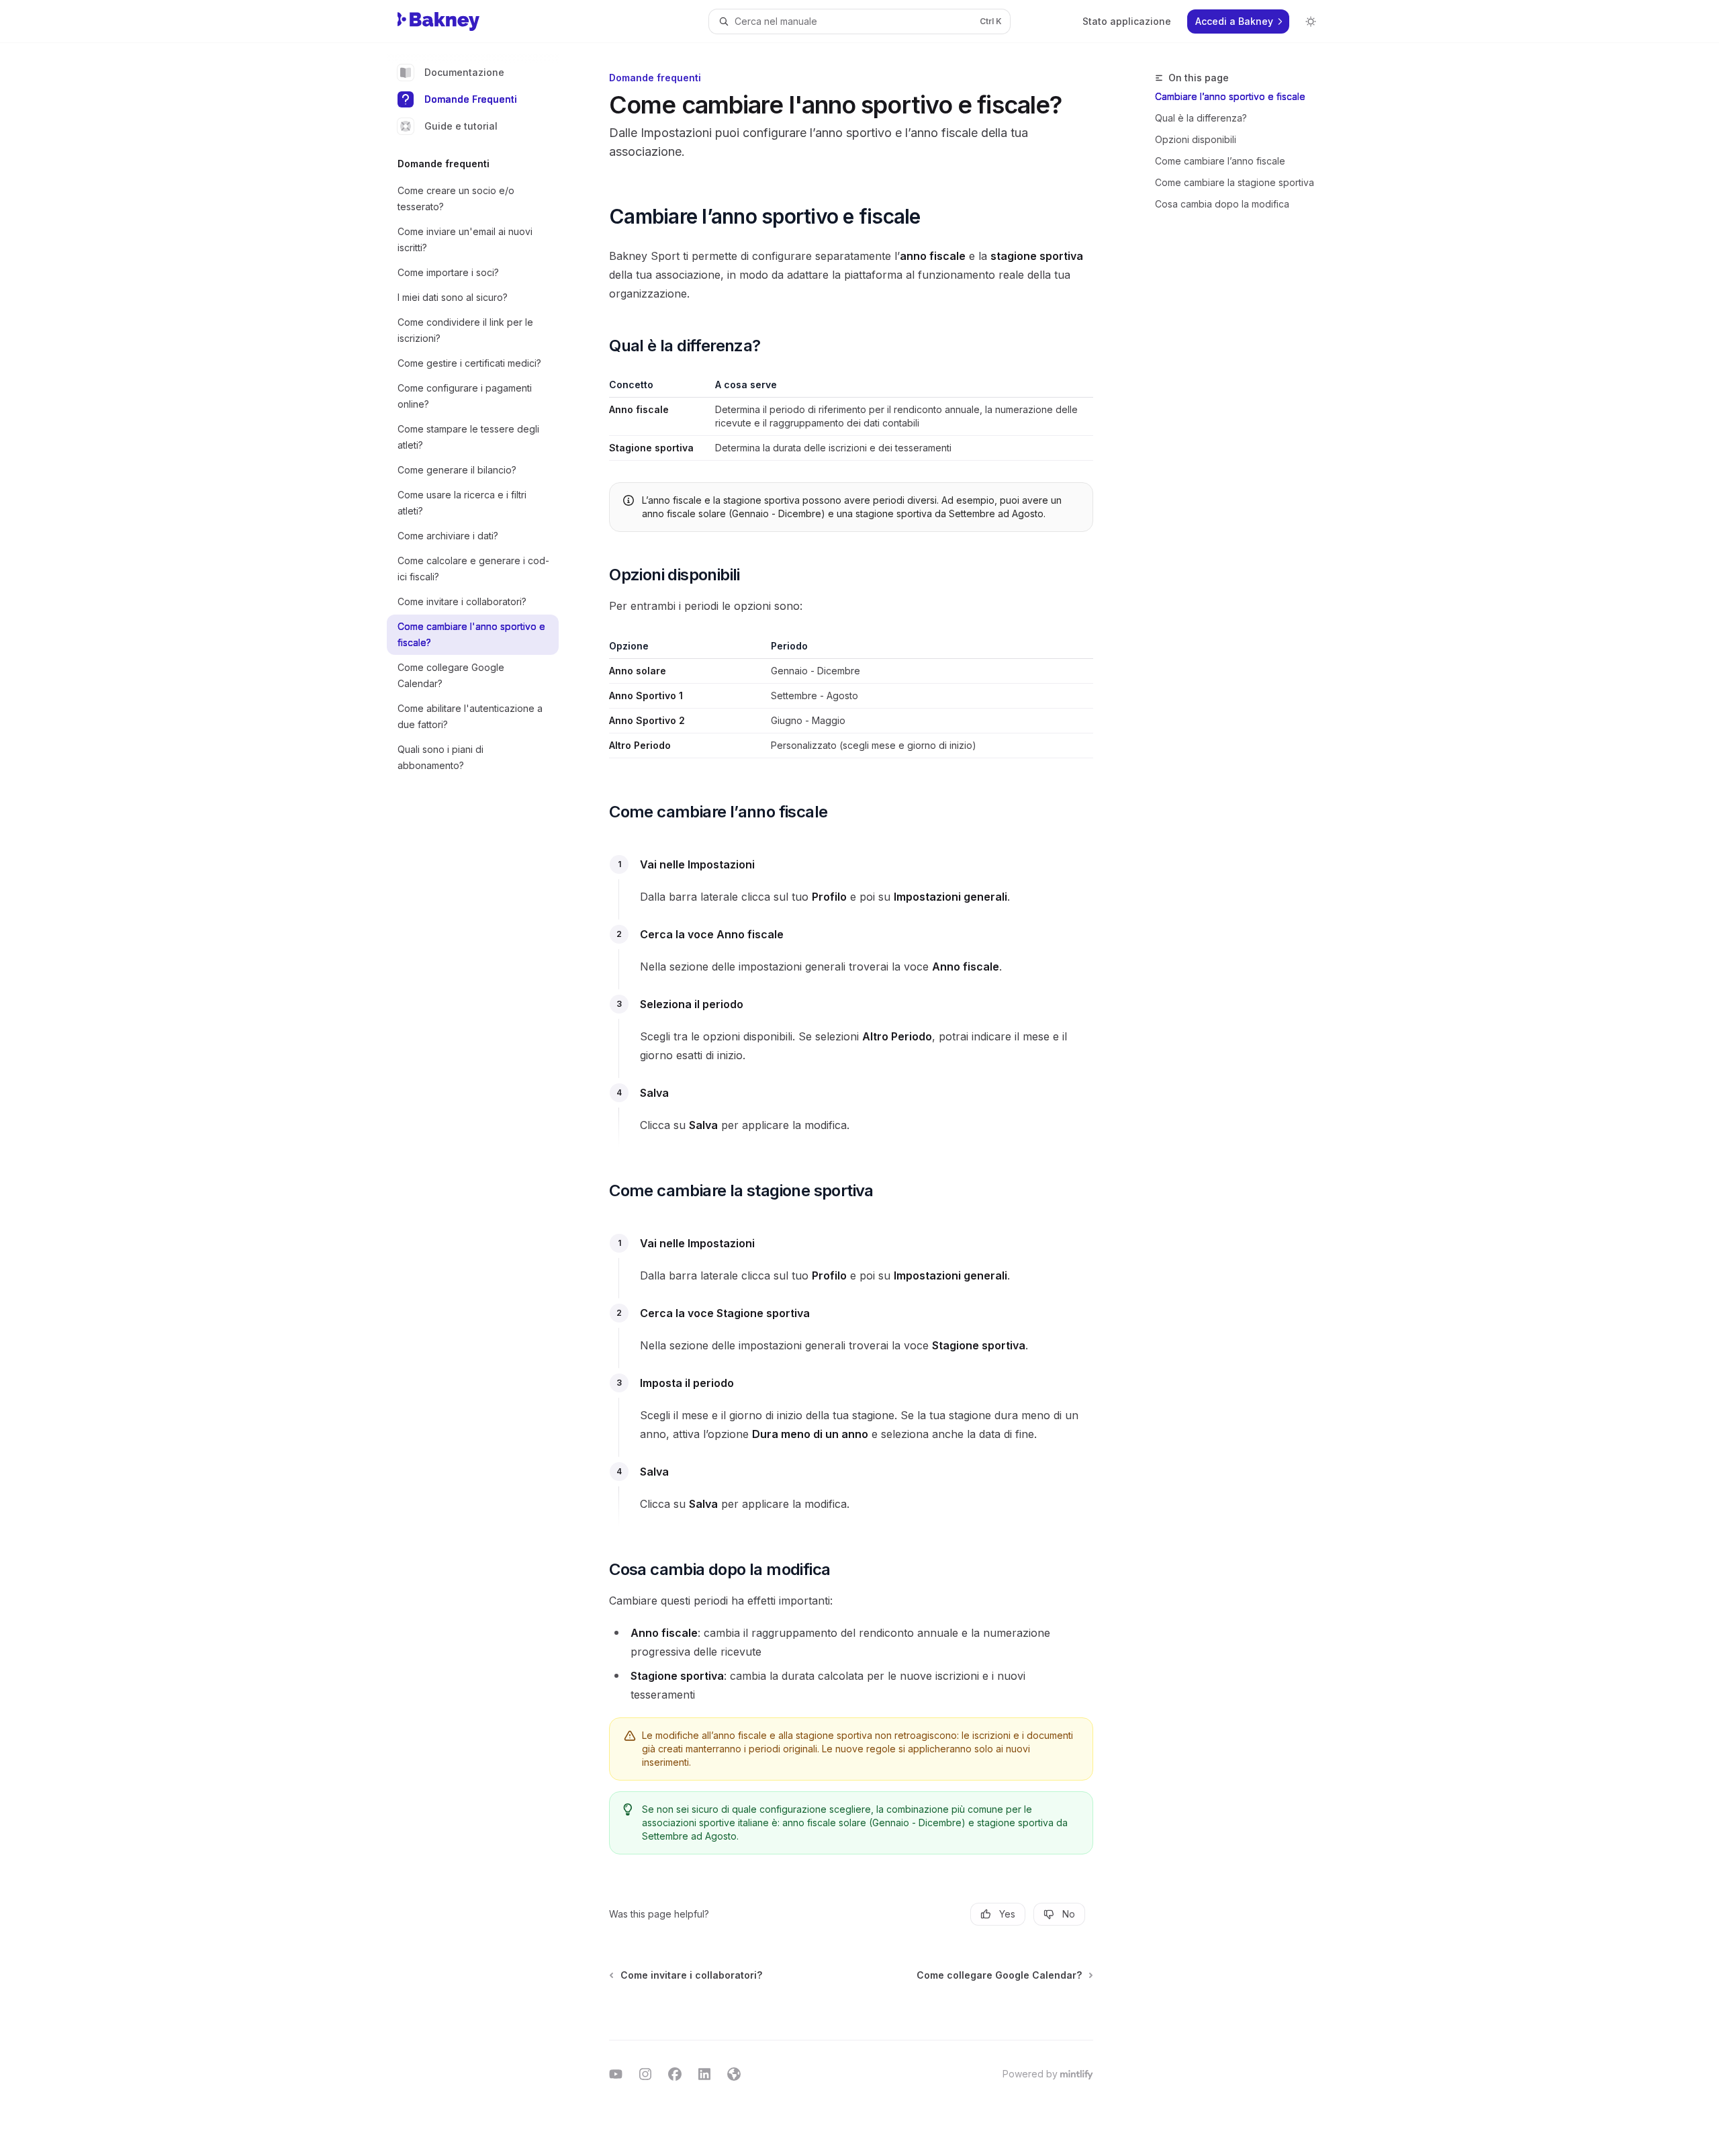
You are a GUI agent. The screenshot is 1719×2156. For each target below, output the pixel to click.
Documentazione (464, 72)
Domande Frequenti (471, 99)
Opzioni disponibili (1196, 139)
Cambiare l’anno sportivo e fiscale (1230, 96)
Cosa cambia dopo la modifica (1222, 204)
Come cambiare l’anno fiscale (1220, 161)
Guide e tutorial (461, 126)
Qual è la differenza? (1201, 118)
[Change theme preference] (1311, 21)
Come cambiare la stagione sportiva (1235, 182)
